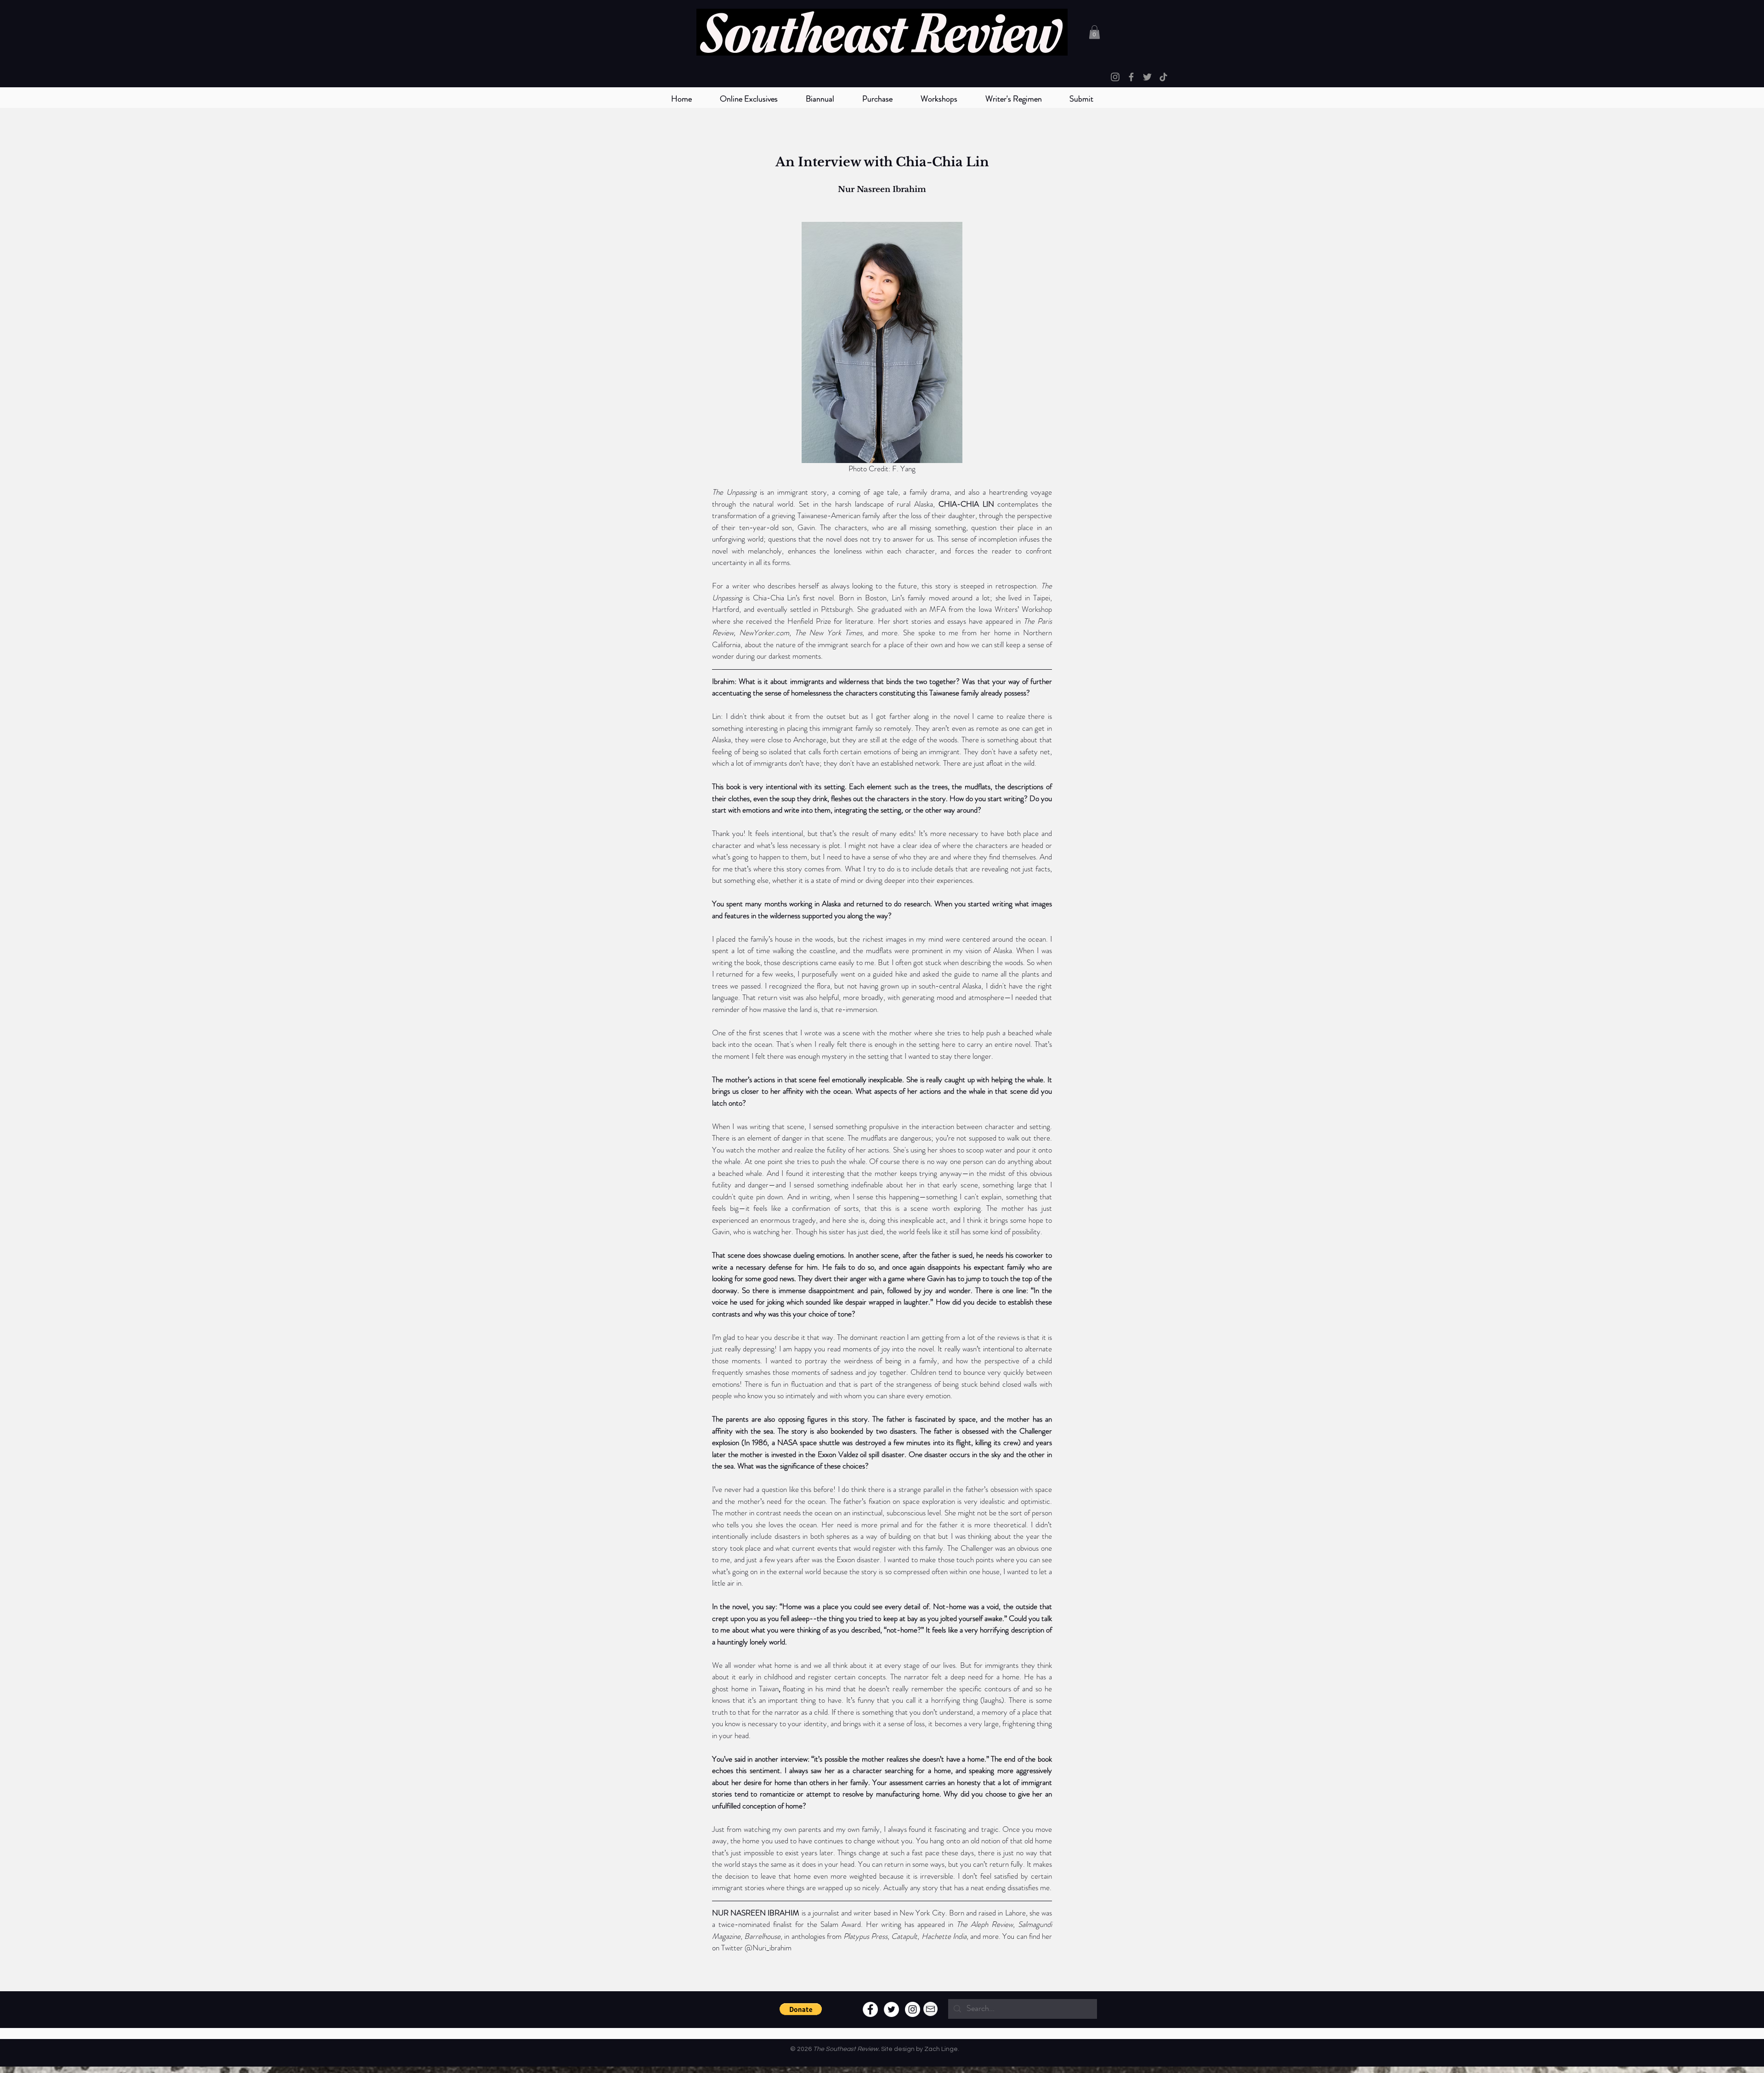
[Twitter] (1147, 77)
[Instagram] (1115, 77)
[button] (820, 99)
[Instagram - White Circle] (913, 2009)
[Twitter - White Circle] (891, 2009)
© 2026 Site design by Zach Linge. (875, 2049)
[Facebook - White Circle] (870, 2009)
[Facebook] (1131, 77)
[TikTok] (1163, 77)
